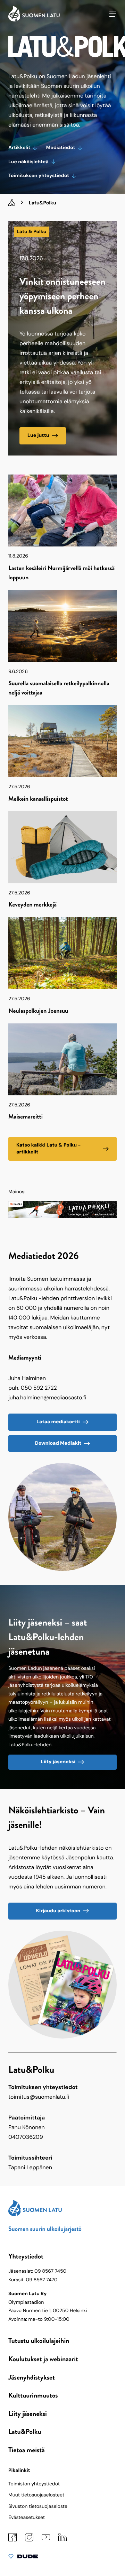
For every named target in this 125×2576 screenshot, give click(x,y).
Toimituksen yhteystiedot (39, 176)
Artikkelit (19, 148)
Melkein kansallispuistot (38, 799)
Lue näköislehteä (28, 162)
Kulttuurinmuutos (33, 2395)
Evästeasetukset (27, 2518)
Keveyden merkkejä (32, 904)
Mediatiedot (61, 148)
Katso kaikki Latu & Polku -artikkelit (48, 1148)
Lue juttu (38, 435)
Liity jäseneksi (58, 1762)
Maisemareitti (26, 1116)
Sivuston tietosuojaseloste (38, 2506)
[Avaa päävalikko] (113, 14)
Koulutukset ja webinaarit (43, 2359)
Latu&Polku (25, 2432)
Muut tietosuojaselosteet (36, 2495)
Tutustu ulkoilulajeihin (39, 2341)
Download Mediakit (58, 1443)
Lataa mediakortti (58, 1422)
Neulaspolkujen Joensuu (38, 1011)
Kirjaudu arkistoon (58, 1911)
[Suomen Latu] (34, 20)
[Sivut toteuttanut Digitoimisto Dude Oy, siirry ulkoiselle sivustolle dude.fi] (23, 2558)
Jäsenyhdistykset (32, 2377)
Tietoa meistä (27, 2450)
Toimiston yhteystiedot (34, 2484)
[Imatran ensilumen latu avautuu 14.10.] (62, 1216)
